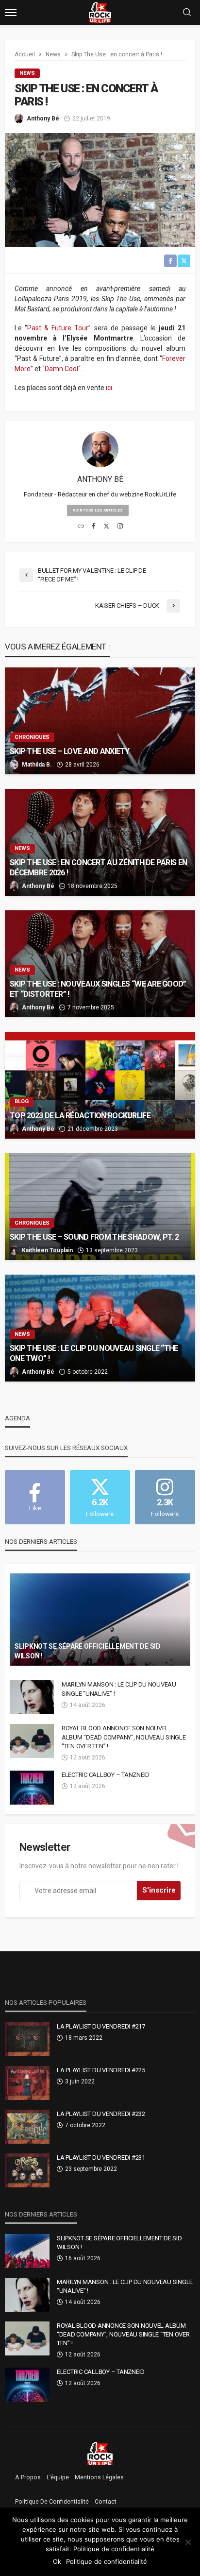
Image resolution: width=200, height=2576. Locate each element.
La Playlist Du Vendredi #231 (101, 2158)
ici (109, 388)
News (27, 73)
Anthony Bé (43, 119)
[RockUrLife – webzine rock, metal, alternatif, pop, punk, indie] (100, 2453)
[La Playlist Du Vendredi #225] (27, 2083)
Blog (22, 1101)
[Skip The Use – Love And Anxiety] (100, 721)
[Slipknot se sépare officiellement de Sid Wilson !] (100, 1620)
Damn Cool (61, 369)
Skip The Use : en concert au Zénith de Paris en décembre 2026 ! (98, 868)
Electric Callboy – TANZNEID (106, 1775)
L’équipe (58, 2477)
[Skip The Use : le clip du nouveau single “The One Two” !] (100, 1328)
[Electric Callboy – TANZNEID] (32, 1788)
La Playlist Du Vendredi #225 (101, 2070)
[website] (81, 527)
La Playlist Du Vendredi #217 (101, 2026)
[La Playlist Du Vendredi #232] (27, 2127)
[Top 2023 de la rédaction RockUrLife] (100, 1085)
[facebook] (94, 527)
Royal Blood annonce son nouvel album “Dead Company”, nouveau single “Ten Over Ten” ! (124, 1737)
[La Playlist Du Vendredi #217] (27, 2039)
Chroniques (32, 737)
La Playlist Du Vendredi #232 (101, 2114)
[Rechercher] (187, 13)
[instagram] (120, 527)
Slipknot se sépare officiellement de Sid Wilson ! (88, 1651)
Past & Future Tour (58, 328)
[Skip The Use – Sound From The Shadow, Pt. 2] (100, 1207)
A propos (28, 2477)
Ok (57, 2561)
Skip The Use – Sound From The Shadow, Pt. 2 (94, 1237)
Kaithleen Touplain (47, 1250)
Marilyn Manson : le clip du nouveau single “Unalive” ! (119, 1689)
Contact (106, 2502)
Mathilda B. (37, 765)
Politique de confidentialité (52, 2502)
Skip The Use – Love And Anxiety (70, 751)
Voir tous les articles (98, 510)
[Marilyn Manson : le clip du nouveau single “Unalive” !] (32, 1697)
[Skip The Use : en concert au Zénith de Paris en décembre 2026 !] (100, 842)
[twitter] (107, 527)
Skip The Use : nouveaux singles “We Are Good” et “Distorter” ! (98, 989)
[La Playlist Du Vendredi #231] (27, 2170)
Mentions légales (99, 2477)
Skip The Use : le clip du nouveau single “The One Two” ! (94, 1353)
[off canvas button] (11, 13)
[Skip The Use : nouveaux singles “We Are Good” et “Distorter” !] (100, 964)
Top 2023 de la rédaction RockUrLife (80, 1116)
